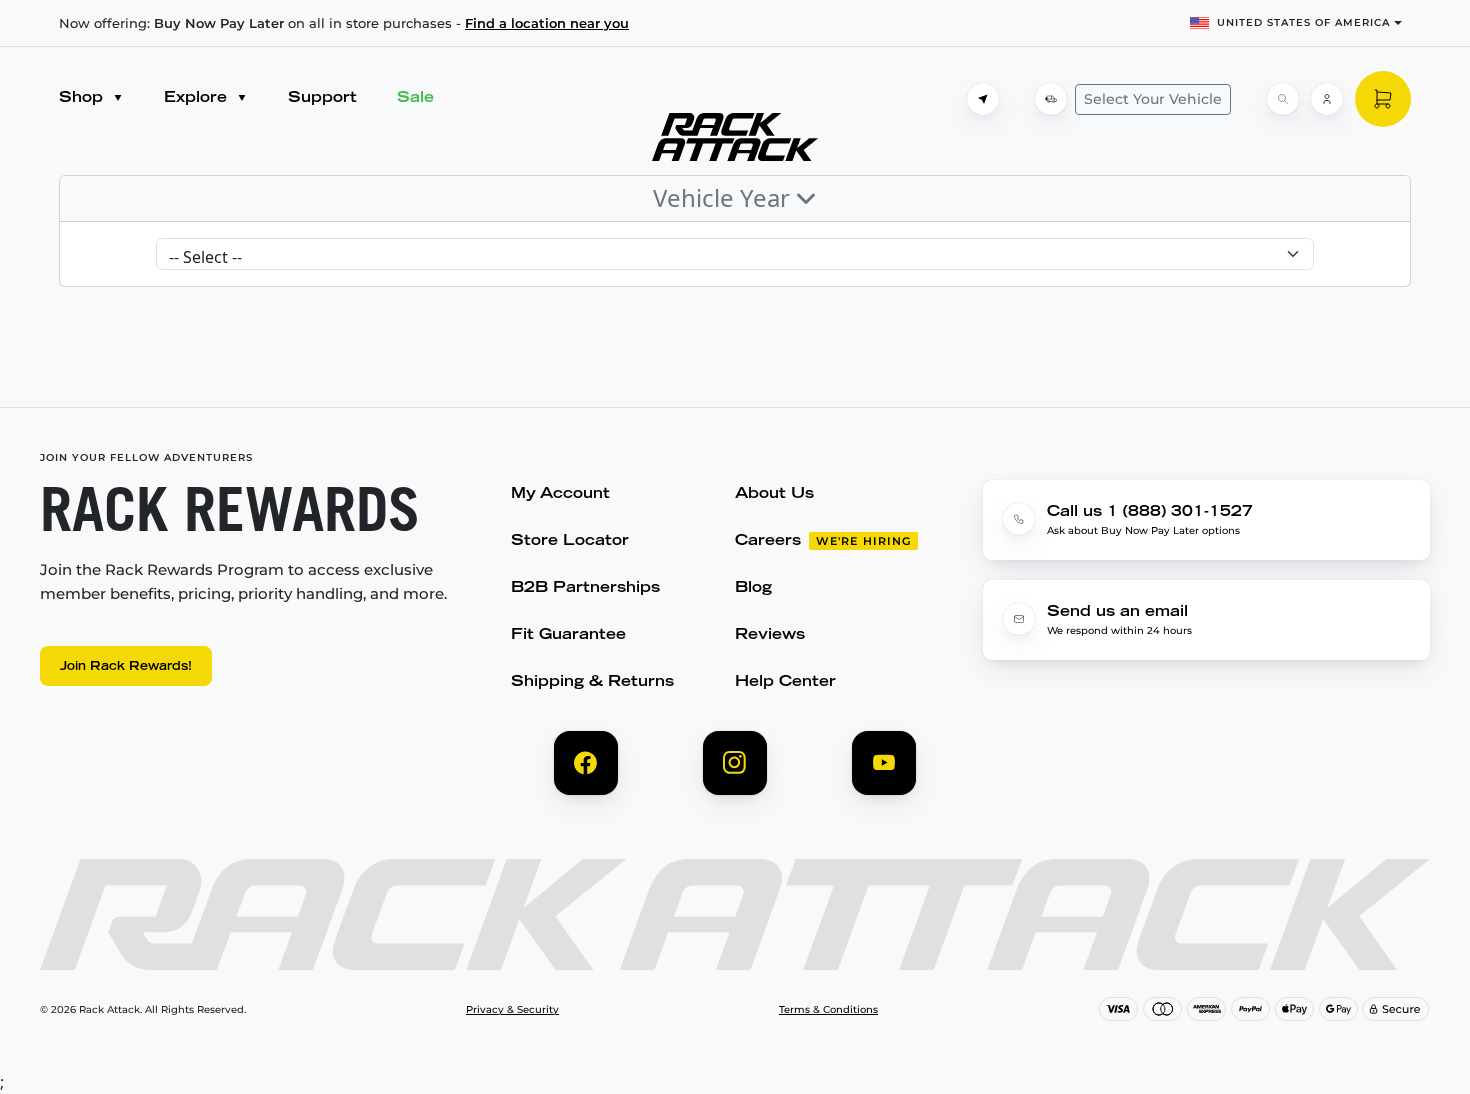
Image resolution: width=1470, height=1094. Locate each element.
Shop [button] (83, 98)
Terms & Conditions (828, 1010)
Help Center (785, 682)
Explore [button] (198, 98)
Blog (753, 588)
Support (322, 98)
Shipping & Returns (592, 682)
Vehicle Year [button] (724, 197)
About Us (774, 494)
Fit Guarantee (568, 635)
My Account (560, 494)
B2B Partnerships (585, 588)
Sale (415, 98)
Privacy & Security (512, 1010)
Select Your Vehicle (1153, 99)
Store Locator (570, 541)
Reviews (770, 635)
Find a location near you (547, 23)
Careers (768, 541)
